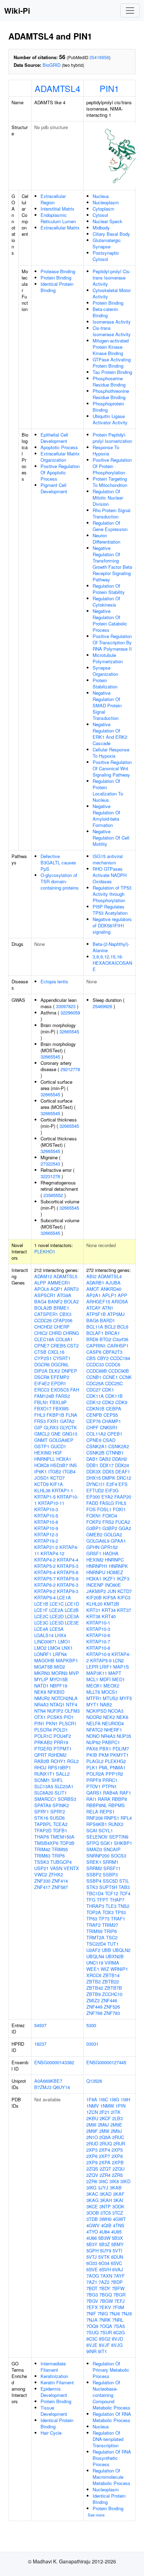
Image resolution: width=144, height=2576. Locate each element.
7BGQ (106, 2295)
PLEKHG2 (115, 1761)
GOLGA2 (113, 1534)
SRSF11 (112, 1868)
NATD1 (41, 1686)
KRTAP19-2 (46, 1541)
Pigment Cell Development (54, 488)
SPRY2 (58, 1811)
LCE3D (57, 1623)
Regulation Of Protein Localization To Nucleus (108, 790)
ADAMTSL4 (57, 88)
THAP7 (117, 1900)
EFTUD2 (95, 1490)
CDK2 (108, 1402)
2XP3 (92, 2150)
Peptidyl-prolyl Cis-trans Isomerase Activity (112, 278)
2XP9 (92, 2162)
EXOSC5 (60, 1390)
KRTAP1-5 (45, 1497)
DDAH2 (120, 1459)
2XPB (118, 2162)
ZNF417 (42, 1887)
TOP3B (67, 1843)
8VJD (117, 2339)
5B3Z (104, 2244)
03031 (92, 2044)
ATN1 (108, 1308)
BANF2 (55, 1301)
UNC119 (95, 1963)
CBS (91, 1358)
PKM (104, 1755)
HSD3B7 (59, 1465)
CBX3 (65, 1314)
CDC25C (114, 1383)
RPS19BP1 (59, 1767)
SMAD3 (94, 1849)
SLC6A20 (44, 1793)
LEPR (92, 1667)
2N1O (92, 2137)
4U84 (105, 2232)
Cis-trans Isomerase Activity (112, 331)
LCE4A (41, 1629)
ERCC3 (42, 1390)
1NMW (107, 2106)
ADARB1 (95, 1283)
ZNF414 (60, 1881)
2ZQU (118, 2169)
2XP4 (105, 2150)
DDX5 (108, 1471)
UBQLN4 (95, 1956)
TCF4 (125, 1893)
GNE (56, 1434)
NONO (93, 1736)
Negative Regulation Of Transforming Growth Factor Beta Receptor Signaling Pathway (112, 564)
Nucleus (101, 196)
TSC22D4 (96, 1944)
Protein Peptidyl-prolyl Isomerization (112, 438)
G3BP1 (94, 1528)
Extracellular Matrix (60, 228)
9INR (91, 2351)
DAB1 (92, 1459)
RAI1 (91, 1799)
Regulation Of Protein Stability (109, 589)
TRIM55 (60, 1849)
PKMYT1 (119, 1755)
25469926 (102, 1006)
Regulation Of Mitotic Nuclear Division (108, 498)
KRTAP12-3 (46, 1534)
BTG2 (105, 1339)
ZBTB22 (110, 1981)
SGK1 (106, 1843)
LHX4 (60, 1635)
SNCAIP (112, 1849)
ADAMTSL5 (65, 1276)
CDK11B (114, 1396)
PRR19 (61, 1742)
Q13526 (94, 2081)
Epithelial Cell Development (54, 438)
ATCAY (93, 1308)
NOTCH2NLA (64, 1698)
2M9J (116, 2131)
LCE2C (41, 1616)
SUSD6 (57, 1818)
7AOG (93, 2276)
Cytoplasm (103, 209)
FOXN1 (94, 1516)
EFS (123, 1484)
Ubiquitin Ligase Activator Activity (110, 419)
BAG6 (92, 1320)
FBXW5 (61, 1409)
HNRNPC (114, 1560)
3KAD (106, 2194)
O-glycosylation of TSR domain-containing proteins (60, 881)
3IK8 (114, 2181)
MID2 (60, 1667)
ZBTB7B (113, 1988)
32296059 (70, 1013)
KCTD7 (57, 1478)
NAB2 (106, 1704)
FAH (75, 1390)
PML (104, 1767)
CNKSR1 (109, 1427)
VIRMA (112, 1963)
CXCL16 (56, 1352)
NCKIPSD (96, 1711)
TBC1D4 (95, 1893)
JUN (112, 1591)
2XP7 (105, 2156)
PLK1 (92, 1767)
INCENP (95, 1585)
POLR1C (43, 1736)
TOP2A (94, 1912)
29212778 (70, 1069)
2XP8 (117, 2156)
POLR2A (95, 1774)
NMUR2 (42, 1698)
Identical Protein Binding (57, 287)
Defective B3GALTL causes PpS (58, 862)
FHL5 (121, 1503)
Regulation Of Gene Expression (110, 526)
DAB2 (105, 1459)
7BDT (92, 2288)
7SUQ (92, 2332)
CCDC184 (120, 1358)
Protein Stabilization (105, 683)
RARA (104, 1799)
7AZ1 (92, 2282)
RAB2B (42, 1761)
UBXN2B (115, 1956)
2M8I (91, 2125)
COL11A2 (96, 1434)
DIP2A (41, 1371)
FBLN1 (41, 1402)
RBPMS (117, 1805)
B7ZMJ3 (43, 2087)
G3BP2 (110, 1528)
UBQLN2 (121, 1950)
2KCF (105, 2118)
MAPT (115, 1673)
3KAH (106, 2200)
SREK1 (94, 1862)
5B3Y (92, 2244)
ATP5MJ (116, 1314)
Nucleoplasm (106, 202)
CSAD (109, 1440)
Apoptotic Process (59, 447)
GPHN (93, 1547)
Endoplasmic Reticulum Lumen (58, 218)
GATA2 (67, 1421)
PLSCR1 (68, 1723)
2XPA (105, 2162)
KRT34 (109, 1610)
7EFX (92, 2307)
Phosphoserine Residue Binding (109, 381)
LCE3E (72, 1623)
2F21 (104, 2112)
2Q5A (105, 2137)
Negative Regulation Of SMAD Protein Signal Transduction (107, 705)
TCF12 (111, 1893)
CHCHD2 (43, 1327)
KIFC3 (124, 1597)
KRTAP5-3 (68, 1566)
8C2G (119, 2332)
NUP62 (93, 1742)
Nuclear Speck (107, 221)
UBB (106, 1950)
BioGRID (52, 65)
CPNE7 (42, 1346)
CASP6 (94, 1352)
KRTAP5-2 (45, 1566)
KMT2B (111, 1604)
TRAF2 (93, 1925)
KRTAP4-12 (52, 1553)
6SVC (116, 2263)
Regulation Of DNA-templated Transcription (108, 2439)
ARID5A (120, 1301)
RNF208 (95, 1818)
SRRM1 (111, 1862)
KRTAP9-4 (45, 1597)
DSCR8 (42, 1377)
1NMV (93, 2106)
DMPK (109, 1478)
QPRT (41, 1755)
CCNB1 (94, 1377)
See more (96, 2515)
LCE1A (64, 1597)
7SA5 (119, 2326)
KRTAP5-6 (68, 1572)
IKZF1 (109, 1579)
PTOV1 (93, 1786)
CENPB (94, 1415)
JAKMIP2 (96, 1591)
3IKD (125, 2181)
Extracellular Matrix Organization (60, 457)
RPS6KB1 (97, 1824)
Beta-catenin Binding (105, 312)
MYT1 (92, 1704)
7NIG (103, 2313)
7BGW (106, 2301)
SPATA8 (43, 1805)
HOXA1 (64, 1459)
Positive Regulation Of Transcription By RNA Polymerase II (112, 642)
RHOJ (40, 1767)
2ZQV (92, 2175)
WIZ (105, 1969)
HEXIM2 (43, 1453)
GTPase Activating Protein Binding (112, 363)
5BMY (117, 2244)
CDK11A (95, 1396)
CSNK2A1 (97, 1446)
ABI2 (91, 1276)
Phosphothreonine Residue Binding (111, 394)
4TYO (92, 2232)
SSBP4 (94, 1881)
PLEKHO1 (45, 1251)
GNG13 (70, 1434)
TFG (91, 1900)
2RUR (119, 2143)
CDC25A (95, 1383)
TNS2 (124, 1906)
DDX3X (94, 1471)
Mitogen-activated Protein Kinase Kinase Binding (111, 347)
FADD (92, 1503)
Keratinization (54, 2376)
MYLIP (41, 1679)
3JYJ (103, 2188)
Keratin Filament (57, 2382)
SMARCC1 (45, 1799)
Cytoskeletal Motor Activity (112, 293)
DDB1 (92, 1465)
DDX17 (107, 1465)
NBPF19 (59, 1686)
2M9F (92, 2131)
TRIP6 (58, 1856)
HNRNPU (96, 1572)
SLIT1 (61, 1793)
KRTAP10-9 (46, 1528)
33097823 (66, 1006)
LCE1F (41, 1610)
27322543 (50, 1164)
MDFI (105, 1679)
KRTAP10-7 (98, 1641)
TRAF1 (118, 1919)
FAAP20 (123, 1497)
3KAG (92, 2200)
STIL (124, 1881)
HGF (57, 1453)
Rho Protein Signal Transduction (111, 513)
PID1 (69, 1717)
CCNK (125, 1377)
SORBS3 (67, 1799)
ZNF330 (42, 1881)
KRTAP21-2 (46, 1547)
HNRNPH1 (97, 1566)
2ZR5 (117, 2175)
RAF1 (125, 1793)
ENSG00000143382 (54, 2062)
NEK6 (122, 1717)
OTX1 (40, 1717)
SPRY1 (42, 1811)
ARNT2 (71, 1289)
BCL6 (123, 1327)
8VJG (117, 2345)
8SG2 (105, 2339)
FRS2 (108, 1522)
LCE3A (72, 1616)
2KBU (92, 2118)
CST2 (73, 1346)
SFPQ (93, 1843)
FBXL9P (58, 1402)
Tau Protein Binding (112, 372)
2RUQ (106, 2143)
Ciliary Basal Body (111, 234)
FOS (91, 1509)
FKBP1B (55, 1415)
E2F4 (112, 1484)
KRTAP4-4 (68, 1560)
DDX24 (122, 1465)
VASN (56, 1868)
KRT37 (124, 1610)
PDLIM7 (121, 1749)
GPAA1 (118, 1541)
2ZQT (105, 2169)
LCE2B (72, 1610)
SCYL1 (106, 1830)
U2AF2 (93, 1950)
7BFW (118, 2288)
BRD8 (92, 1339)
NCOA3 (116, 1711)
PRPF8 (94, 1780)
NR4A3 (41, 1704)
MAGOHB (44, 1660)
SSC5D (110, 1881)
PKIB (92, 1755)
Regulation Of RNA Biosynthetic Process (112, 2458)
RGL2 (73, 1761)
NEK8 (40, 1692)
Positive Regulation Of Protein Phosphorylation (112, 466)
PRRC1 (110, 1780)
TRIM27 (110, 1925)
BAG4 (40, 1301)
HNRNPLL (45, 1459)
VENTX (71, 1868)
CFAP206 (63, 1320)
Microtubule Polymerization (108, 658)
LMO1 (64, 1641)
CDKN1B (95, 1409)
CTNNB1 (115, 1453)
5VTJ (92, 2257)
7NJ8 (127, 2313)
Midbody (101, 228)
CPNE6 (94, 1440)
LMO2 (40, 1648)
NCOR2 (94, 1717)
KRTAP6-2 (45, 1585)
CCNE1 (110, 1377)
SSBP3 (110, 1874)
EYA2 (107, 1497)
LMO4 (54, 1648)
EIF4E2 (42, 1383)
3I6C (103, 2181)
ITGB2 (55, 1471)
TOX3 (108, 1912)
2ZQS (92, 2169)
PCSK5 (55, 1717)
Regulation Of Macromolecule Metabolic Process (111, 2477)
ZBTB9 (93, 1994)
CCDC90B (119, 1371)
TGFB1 (60, 1830)
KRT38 (93, 1616)
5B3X (117, 2238)
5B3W (104, 2238)
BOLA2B (43, 1308)
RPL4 (126, 1818)
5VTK (104, 2257)
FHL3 (40, 1415)
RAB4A (111, 1793)
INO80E (113, 1585)
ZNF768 (94, 2013)
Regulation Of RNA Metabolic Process (112, 2417)
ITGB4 (69, 1471)
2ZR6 (92, 2181)
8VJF (104, 2345)
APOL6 (42, 1289)
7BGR (119, 2295)
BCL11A (95, 1327)
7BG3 (92, 2295)
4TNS (119, 2225)
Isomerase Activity (112, 322)
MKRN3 (42, 1673)
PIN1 (109, 88)
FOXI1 (119, 1509)
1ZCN (92, 2112)
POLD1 (60, 1730)
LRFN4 (60, 1654)
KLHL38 (42, 1490)
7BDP (117, 2282)
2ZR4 (105, 2175)
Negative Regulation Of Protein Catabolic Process (110, 620)
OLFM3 (72, 1711)
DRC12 (124, 1478)
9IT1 (102, 2351)
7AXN (106, 2276)
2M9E (116, 2125)
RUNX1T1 (44, 1774)
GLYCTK (68, 1427)
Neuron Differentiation (106, 539)
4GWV (93, 2225)
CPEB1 (115, 1434)
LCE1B (41, 1604)
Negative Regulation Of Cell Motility (111, 838)
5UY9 (106, 2251)
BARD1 (107, 1320)
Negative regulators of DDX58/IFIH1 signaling (112, 925)
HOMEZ (115, 1572)
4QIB (106, 2225)
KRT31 (93, 1610)
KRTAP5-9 (68, 1579)
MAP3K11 (97, 1673)
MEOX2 (111, 1686)
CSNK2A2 (119, 1446)
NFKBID (56, 1692)
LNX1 (67, 1648)
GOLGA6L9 (98, 1541)
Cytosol (100, 215)
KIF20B (94, 1597)
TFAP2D (43, 1830)
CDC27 (93, 1390)
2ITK (116, 2112)
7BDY (105, 2288)
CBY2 (103, 1358)
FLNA (71, 1415)
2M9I (104, 2131)
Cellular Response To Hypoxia (111, 753)
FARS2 (63, 1396)
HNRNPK (118, 1566)
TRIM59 (94, 1931)
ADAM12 (43, 1276)
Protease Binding (58, 271)
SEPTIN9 (119, 1837)
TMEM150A (62, 1837)
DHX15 (93, 1478)
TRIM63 (42, 1856)
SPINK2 (61, 1805)
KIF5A (110, 1597)
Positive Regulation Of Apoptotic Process (60, 472)
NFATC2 (95, 1730)
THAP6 (42, 1837)
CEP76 (93, 1421)
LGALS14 (44, 1635)
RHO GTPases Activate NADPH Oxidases (110, 875)
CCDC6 (113, 1364)
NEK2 (109, 1717)
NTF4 (72, 1704)
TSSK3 (42, 1862)
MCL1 (92, 1679)
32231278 (50, 1176)
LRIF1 (106, 1667)
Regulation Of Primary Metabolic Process (111, 2370)
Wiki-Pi (17, 10)
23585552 (53, 1195)
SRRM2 (94, 1868)
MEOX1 (94, 1686)
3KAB (116, 2188)
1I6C (103, 2099)
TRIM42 (42, 1849)
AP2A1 (93, 1295)
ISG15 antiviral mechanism (108, 859)
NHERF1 (113, 1730)
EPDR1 (59, 1383)
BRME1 (61, 1308)
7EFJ (120, 2301)
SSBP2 (94, 1874)
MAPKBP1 (67, 1660)
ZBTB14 (111, 1975)
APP (123, 1295)
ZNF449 (94, 2007)
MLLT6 (93, 1692)
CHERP (62, 1327)
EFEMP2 (60, 1377)
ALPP (40, 1283)
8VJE (92, 2345)
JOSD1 (42, 1478)
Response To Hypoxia (106, 450)
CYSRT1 (62, 1358)
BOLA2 (71, 1301)
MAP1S (121, 1667)
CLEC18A (44, 1339)
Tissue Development (54, 2411)
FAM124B (44, 1396)
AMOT (93, 1289)
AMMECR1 (59, 1283)
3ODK (118, 2206)
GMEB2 (94, 1534)
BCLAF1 (95, 1333)
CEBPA (114, 1409)
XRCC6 (94, 1975)
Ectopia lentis (54, 981)
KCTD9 (41, 1484)
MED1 (118, 1679)
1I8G (114, 2099)
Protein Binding (56, 278)
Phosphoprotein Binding (108, 407)
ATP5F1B (96, 1314)
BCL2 (110, 1327)
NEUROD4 (113, 1723)
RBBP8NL (97, 1805)
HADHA (111, 1553)
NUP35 (124, 1736)
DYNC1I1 (96, 1484)
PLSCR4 (43, 1730)
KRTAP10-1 (98, 1623)
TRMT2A (95, 1937)
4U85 (116, 2232)
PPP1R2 (114, 1774)
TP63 (92, 1919)
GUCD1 (58, 1446)
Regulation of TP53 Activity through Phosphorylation (112, 894)
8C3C (92, 2339)
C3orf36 (120, 1339)
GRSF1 (94, 1553)
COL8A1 (64, 1339)
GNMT (41, 1440)
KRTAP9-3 (68, 1591)
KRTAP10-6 (98, 1635)
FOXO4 (110, 1516)
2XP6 (92, 2156)
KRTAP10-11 (51, 1503)
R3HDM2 (57, 1755)
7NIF (91, 2313)
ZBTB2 (93, 1981)
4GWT (119, 2219)
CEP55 (111, 1415)
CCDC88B (97, 1371)
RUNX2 (116, 1824)
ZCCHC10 (112, 1994)
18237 (40, 2044)
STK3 (92, 1887)
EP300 (93, 1497)
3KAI (118, 2200)
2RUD (92, 2143)
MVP (74, 1673)
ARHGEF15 (98, 1301)
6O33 (92, 2263)
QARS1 (94, 1793)
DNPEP (69, 1371)
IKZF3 (123, 1579)
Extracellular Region (53, 199)
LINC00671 (45, 1641)
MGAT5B (44, 1667)
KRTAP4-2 (45, 1560)
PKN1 (52, 1723)
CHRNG (71, 1333)
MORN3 (59, 1673)
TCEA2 (60, 1824)
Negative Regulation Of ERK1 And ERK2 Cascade (110, 734)
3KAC (92, 2194)
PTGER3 (43, 1749)
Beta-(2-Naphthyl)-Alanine (111, 947)
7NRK (105, 2320)
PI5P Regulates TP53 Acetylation (110, 910)
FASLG (107, 1503)
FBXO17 (43, 1409)
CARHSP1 (118, 1346)
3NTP (105, 2206)
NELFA (93, 1723)
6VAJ (118, 2269)
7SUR (106, 2332)
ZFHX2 (56, 1874)
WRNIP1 (119, 1969)
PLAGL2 (95, 1761)
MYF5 (126, 1698)
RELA (92, 1811)
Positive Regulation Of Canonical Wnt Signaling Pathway (112, 768)
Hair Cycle (51, 2433)
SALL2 (63, 1774)
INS (73, 1465)
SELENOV (97, 1837)
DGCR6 (42, 1364)
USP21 (41, 1868)
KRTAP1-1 (62, 1490)
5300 (91, 2025)
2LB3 (117, 2118)
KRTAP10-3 (46, 1509)
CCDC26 (43, 1320)
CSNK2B (95, 1453)
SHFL (57, 1780)
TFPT (103, 1900)
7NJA (92, 2320)
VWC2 (41, 1874)
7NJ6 (115, 2313)
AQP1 (56, 1289)
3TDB (92, 2219)
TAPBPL (43, 1824)
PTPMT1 (63, 1749)
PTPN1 (109, 1786)
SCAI (92, 1830)
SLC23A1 (64, 1786)
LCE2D (57, 1616)
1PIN (120, 2106)
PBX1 (105, 1749)
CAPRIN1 (96, 1346)
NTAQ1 (57, 1704)
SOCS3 (118, 1856)
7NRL (118, 2320)
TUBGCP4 (61, 1862)
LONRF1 (43, 1654)
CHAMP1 (111, 1421)
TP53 (120, 1912)
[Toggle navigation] (130, 10)
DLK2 (55, 1371)
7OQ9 (92, 2326)
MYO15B (59, 1679)
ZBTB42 (95, 1988)
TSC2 (112, 1937)
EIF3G (112, 1490)
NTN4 (40, 1711)
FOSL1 (104, 1509)
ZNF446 (109, 2000)
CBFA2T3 (113, 1352)
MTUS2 (110, 1698)
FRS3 (40, 1421)
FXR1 (53, 1421)
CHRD (55, 1333)
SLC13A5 (44, 1786)
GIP (38, 1427)
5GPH (92, 2251)
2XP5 (117, 2150)
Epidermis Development (54, 2392)
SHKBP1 (123, 1843)
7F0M (118, 2307)
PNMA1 (118, 1767)
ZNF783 (112, 2013)
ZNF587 (60, 1887)
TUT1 (113, 1944)
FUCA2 (123, 1522)
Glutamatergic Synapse (107, 243)
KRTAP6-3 (68, 1585)
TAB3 (124, 1887)
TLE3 (111, 1906)
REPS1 (107, 1811)
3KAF (119, 2194)
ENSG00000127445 (106, 2062)
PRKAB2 (43, 1742)
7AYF (119, 2276)
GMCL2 (42, 1434)
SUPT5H (108, 1887)
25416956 (99, 57)
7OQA (106, 2326)
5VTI (117, 2251)
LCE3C (41, 1623)
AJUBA (113, 1283)
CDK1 (108, 1390)
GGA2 (125, 1528)
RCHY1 (58, 1761)
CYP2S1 (43, 1358)
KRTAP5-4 (45, 1572)
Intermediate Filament (53, 2367)
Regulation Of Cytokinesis (106, 601)
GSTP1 (42, 1446)
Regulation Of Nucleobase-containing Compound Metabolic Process (111, 2395)
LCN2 (118, 1660)
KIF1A (56, 1484)
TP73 (104, 1919)
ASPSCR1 (45, 1295)
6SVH (105, 2269)
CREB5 (58, 1346)
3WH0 (105, 2219)
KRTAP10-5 (46, 1516)
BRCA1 (112, 1333)
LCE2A (56, 1610)
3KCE (92, 2206)
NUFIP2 (55, 1711)
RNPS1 (112, 1818)
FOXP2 (94, 1522)
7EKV (105, 2307)
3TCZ (118, 2213)
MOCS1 (109, 1692)
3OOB (93, 2213)
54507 (40, 2025)
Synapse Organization (105, 671)
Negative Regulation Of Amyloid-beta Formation (106, 816)
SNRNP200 (98, 1856)
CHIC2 (41, 1333)
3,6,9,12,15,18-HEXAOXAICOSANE (112, 963)
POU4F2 (62, 1736)
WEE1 (93, 1969)
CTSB (40, 1352)
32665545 (69, 1031)
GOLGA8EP (61, 1440)
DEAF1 (123, 1471)
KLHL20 (94, 1604)
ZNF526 (112, 2007)
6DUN (117, 2257)
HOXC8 (42, 1465)
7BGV (92, 2301)
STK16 (41, 1818)
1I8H (125, 2099)
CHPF (92, 1427)
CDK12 (93, 1402)
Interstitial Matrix (57, 209)
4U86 (92, 2238)
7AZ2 (104, 2282)
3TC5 (106, 2213)
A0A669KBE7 (48, 2081)
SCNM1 (42, 1780)
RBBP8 (119, 1799)
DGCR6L (60, 1364)
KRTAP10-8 (46, 1522)
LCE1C (57, 1604)
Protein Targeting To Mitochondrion (110, 482)
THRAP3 (95, 1906)
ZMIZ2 (93, 2000)
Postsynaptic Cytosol (106, 256)
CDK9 (121, 1402)
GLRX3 (51, 1427)
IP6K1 (41, 1471)
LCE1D (72, 1604)
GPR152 (109, 1547)
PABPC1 (111, 1742)
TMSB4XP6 (46, 1843)
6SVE (92, 2269)
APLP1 (109, 1295)
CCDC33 (95, 1364)
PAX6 (92, 1749)
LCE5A (57, 1629)
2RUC (118, 2137)
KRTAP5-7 (45, 1579)
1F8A (92, 2099)
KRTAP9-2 (45, 1591)
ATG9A (64, 1295)
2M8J (103, 2125)
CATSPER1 (46, 1314)
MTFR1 (94, 1698)
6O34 (104, 2263)
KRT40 (109, 1616)
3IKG (91, 2188)
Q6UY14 (61, 2087)
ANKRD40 (111, 1289)
